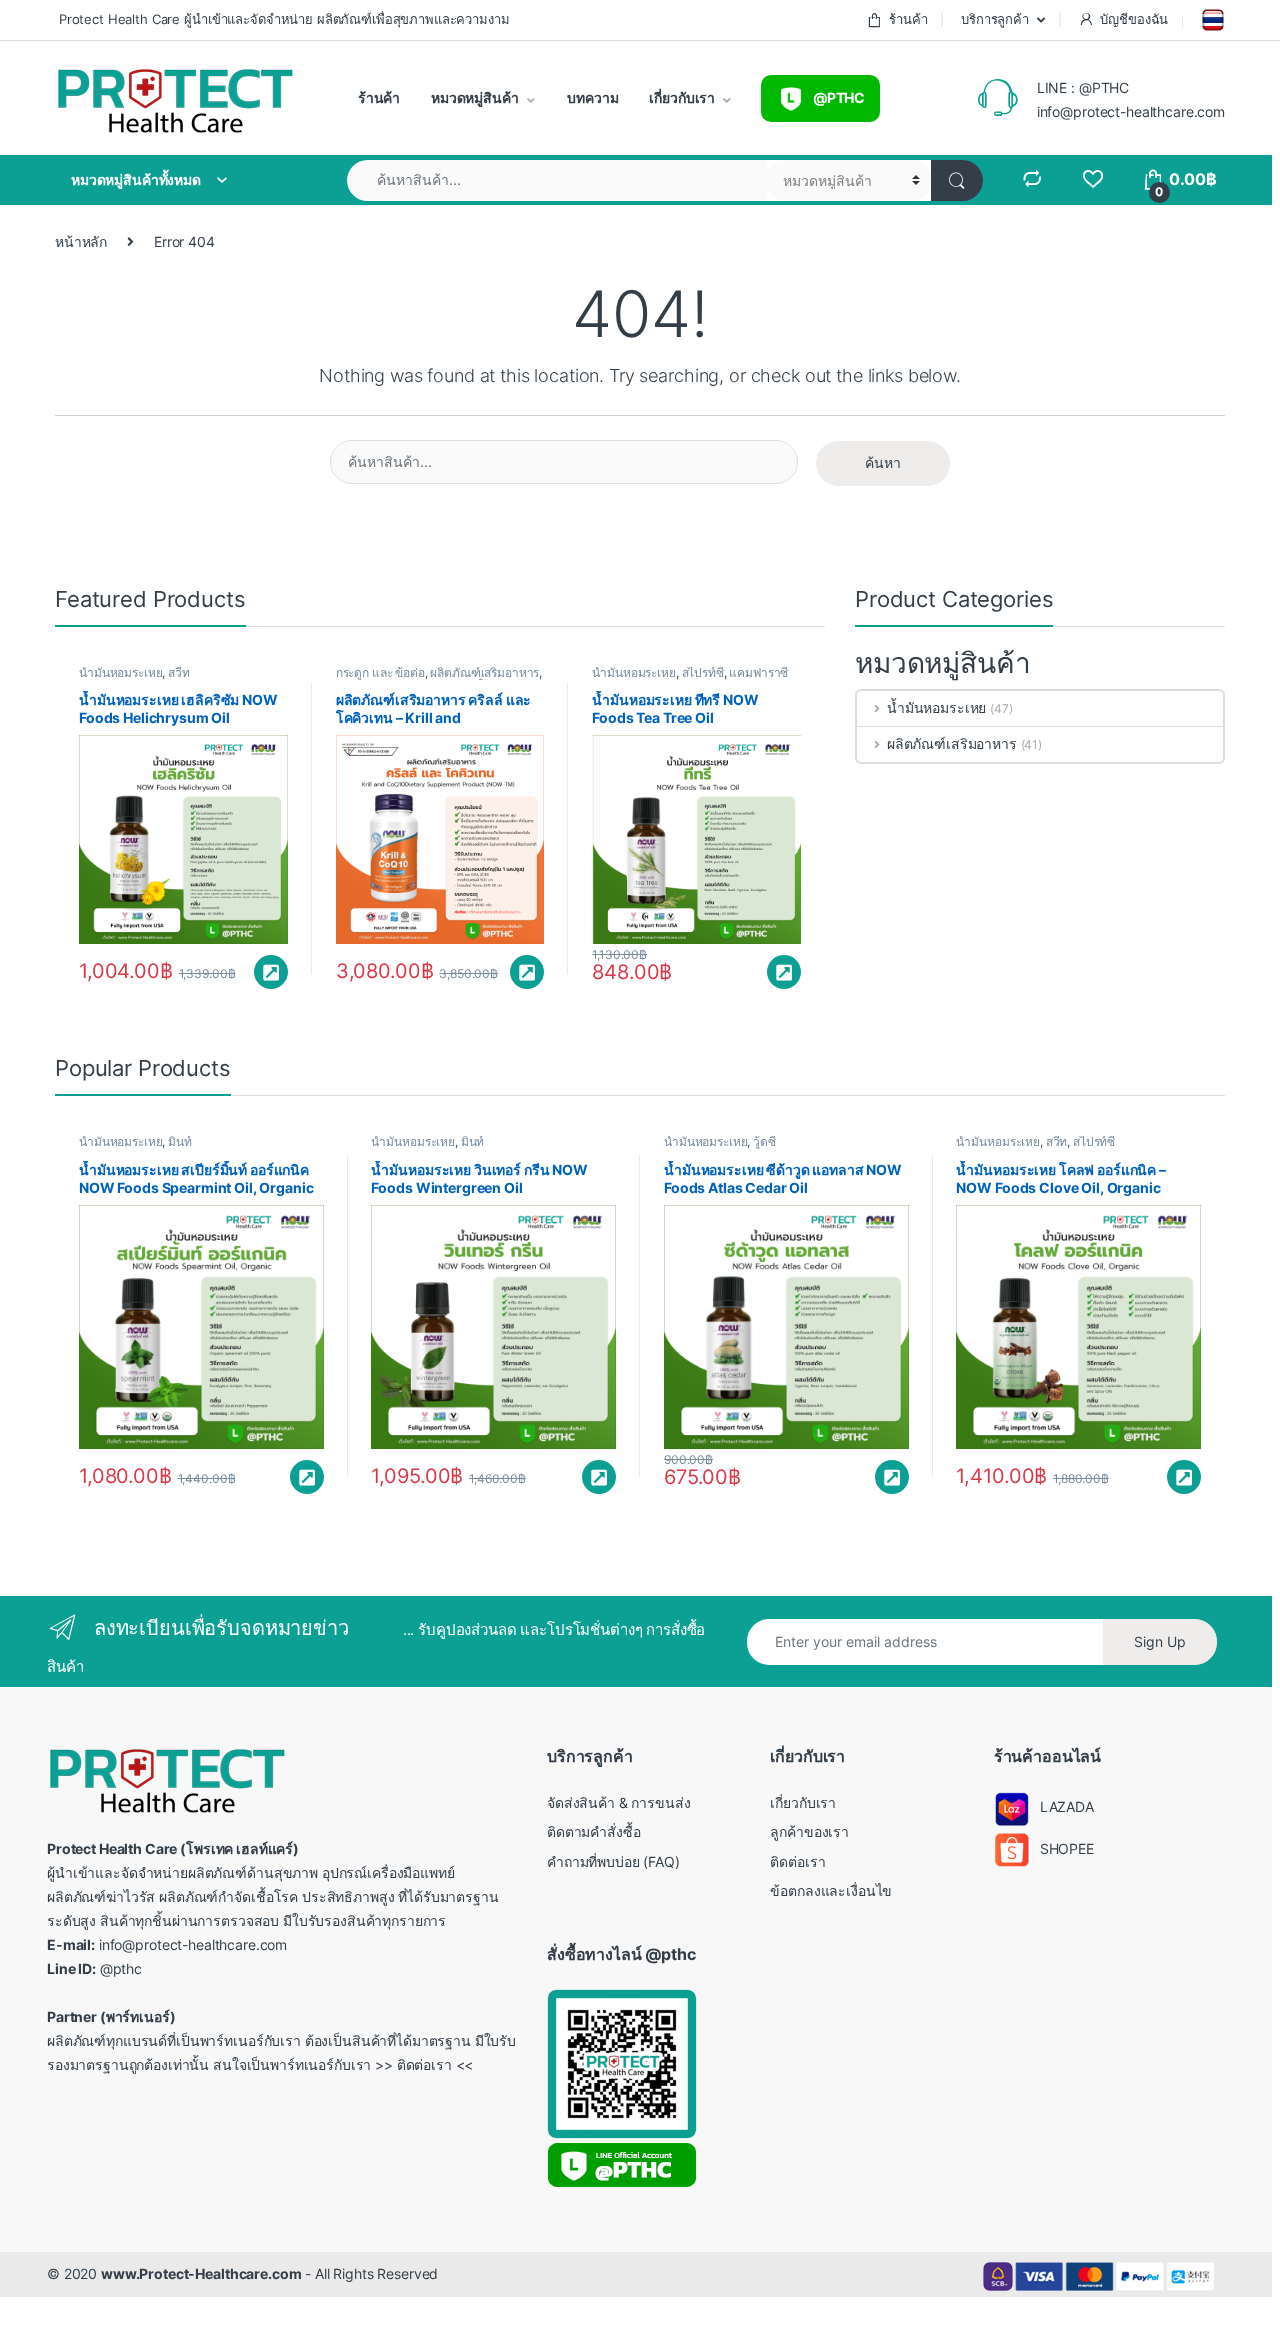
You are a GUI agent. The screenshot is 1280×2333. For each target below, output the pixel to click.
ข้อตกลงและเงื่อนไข (831, 1890)
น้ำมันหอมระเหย (120, 672)
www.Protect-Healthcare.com (201, 2273)
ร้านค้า (908, 19)
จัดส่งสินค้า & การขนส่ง (618, 1802)
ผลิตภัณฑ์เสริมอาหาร (484, 672)
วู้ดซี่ (764, 1141)
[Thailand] (1211, 20)
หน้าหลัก (81, 241)
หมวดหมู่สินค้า (473, 97)
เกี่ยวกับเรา (681, 97)
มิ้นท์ (180, 1141)
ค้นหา (883, 462)
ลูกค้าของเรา (809, 1831)
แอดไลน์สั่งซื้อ (271, 972)
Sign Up (1160, 1641)
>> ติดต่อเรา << (424, 2064)
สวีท (179, 672)
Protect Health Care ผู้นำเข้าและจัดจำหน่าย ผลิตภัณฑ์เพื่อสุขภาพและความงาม (282, 19)
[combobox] (557, 180)
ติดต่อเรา (797, 1861)
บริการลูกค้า (993, 19)
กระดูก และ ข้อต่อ (380, 672)
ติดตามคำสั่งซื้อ (594, 1831)
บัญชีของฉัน (1134, 19)
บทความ (592, 97)
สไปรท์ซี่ (703, 672)
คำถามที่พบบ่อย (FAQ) (613, 1861)
